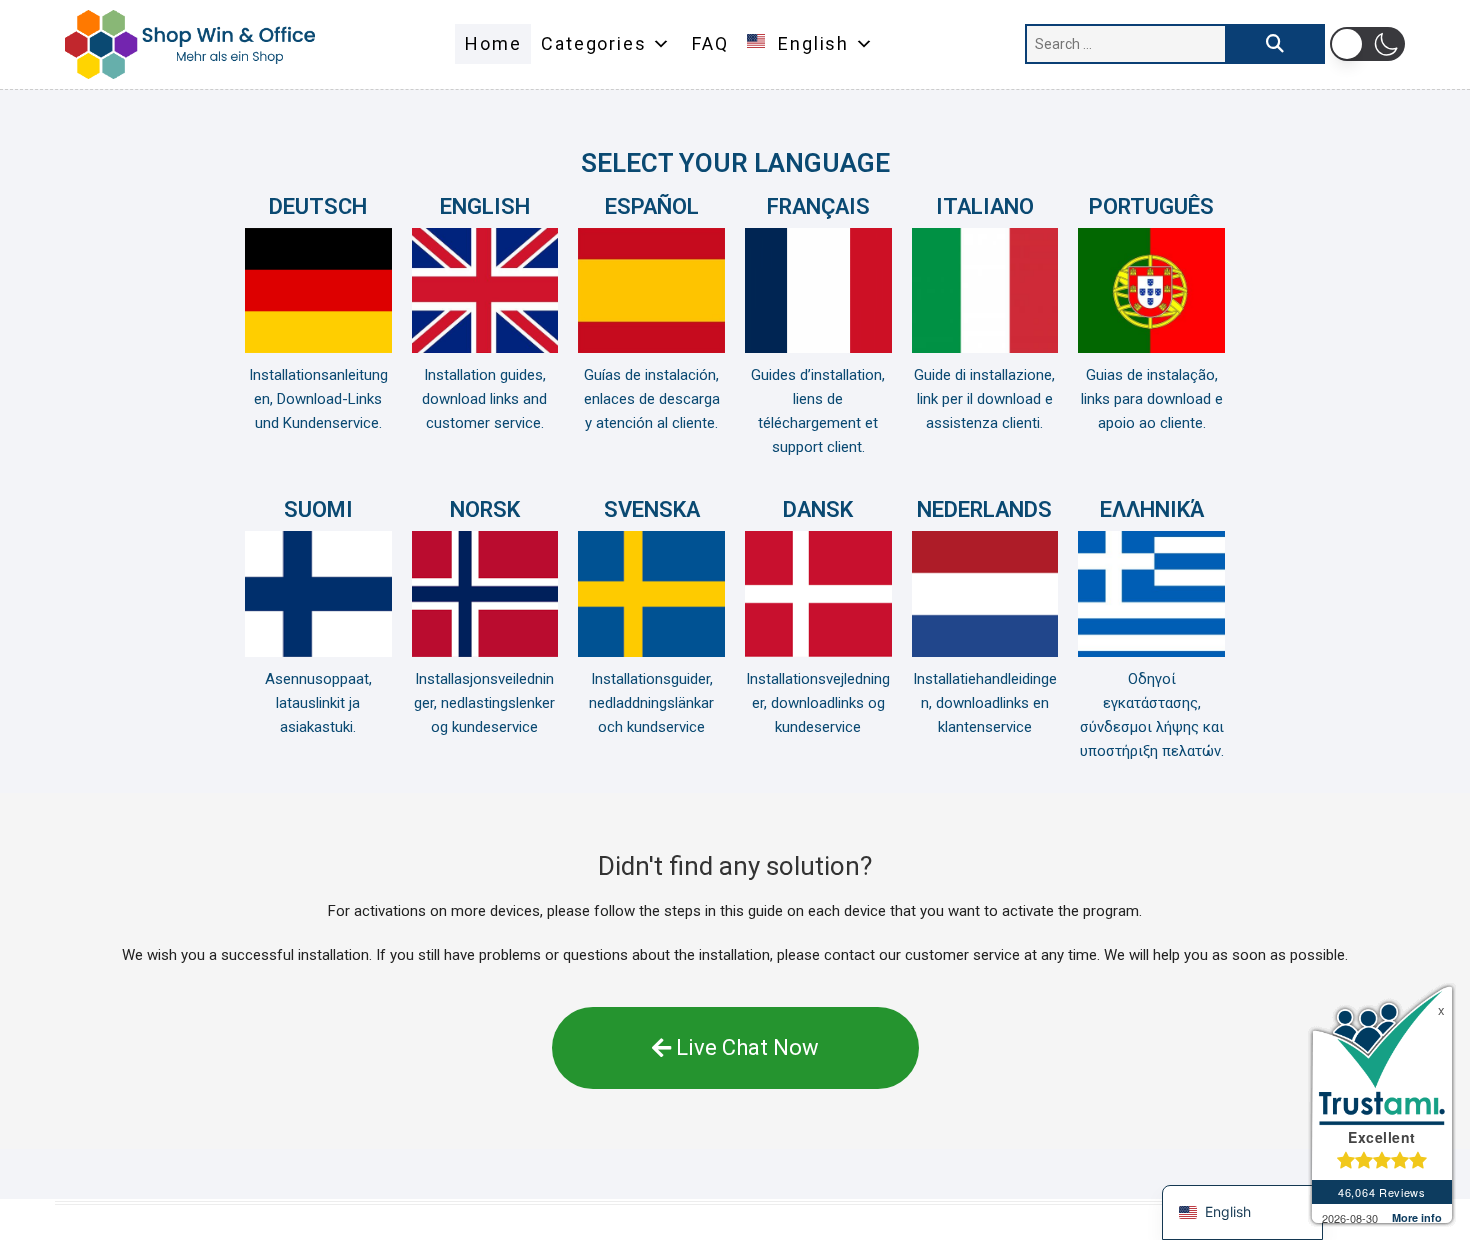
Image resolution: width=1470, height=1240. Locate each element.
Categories (593, 43)
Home (493, 43)
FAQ (710, 43)
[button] (1367, 44)
